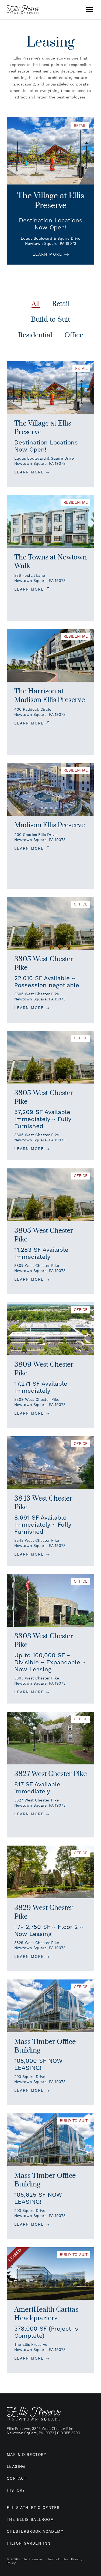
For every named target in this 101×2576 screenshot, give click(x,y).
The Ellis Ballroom (30, 2520)
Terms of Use (58, 2559)
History (16, 2491)
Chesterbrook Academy (35, 2532)
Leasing (16, 2467)
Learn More (48, 255)
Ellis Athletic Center (33, 2508)
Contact (17, 2479)
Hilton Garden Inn (29, 2544)
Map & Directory (27, 2455)
